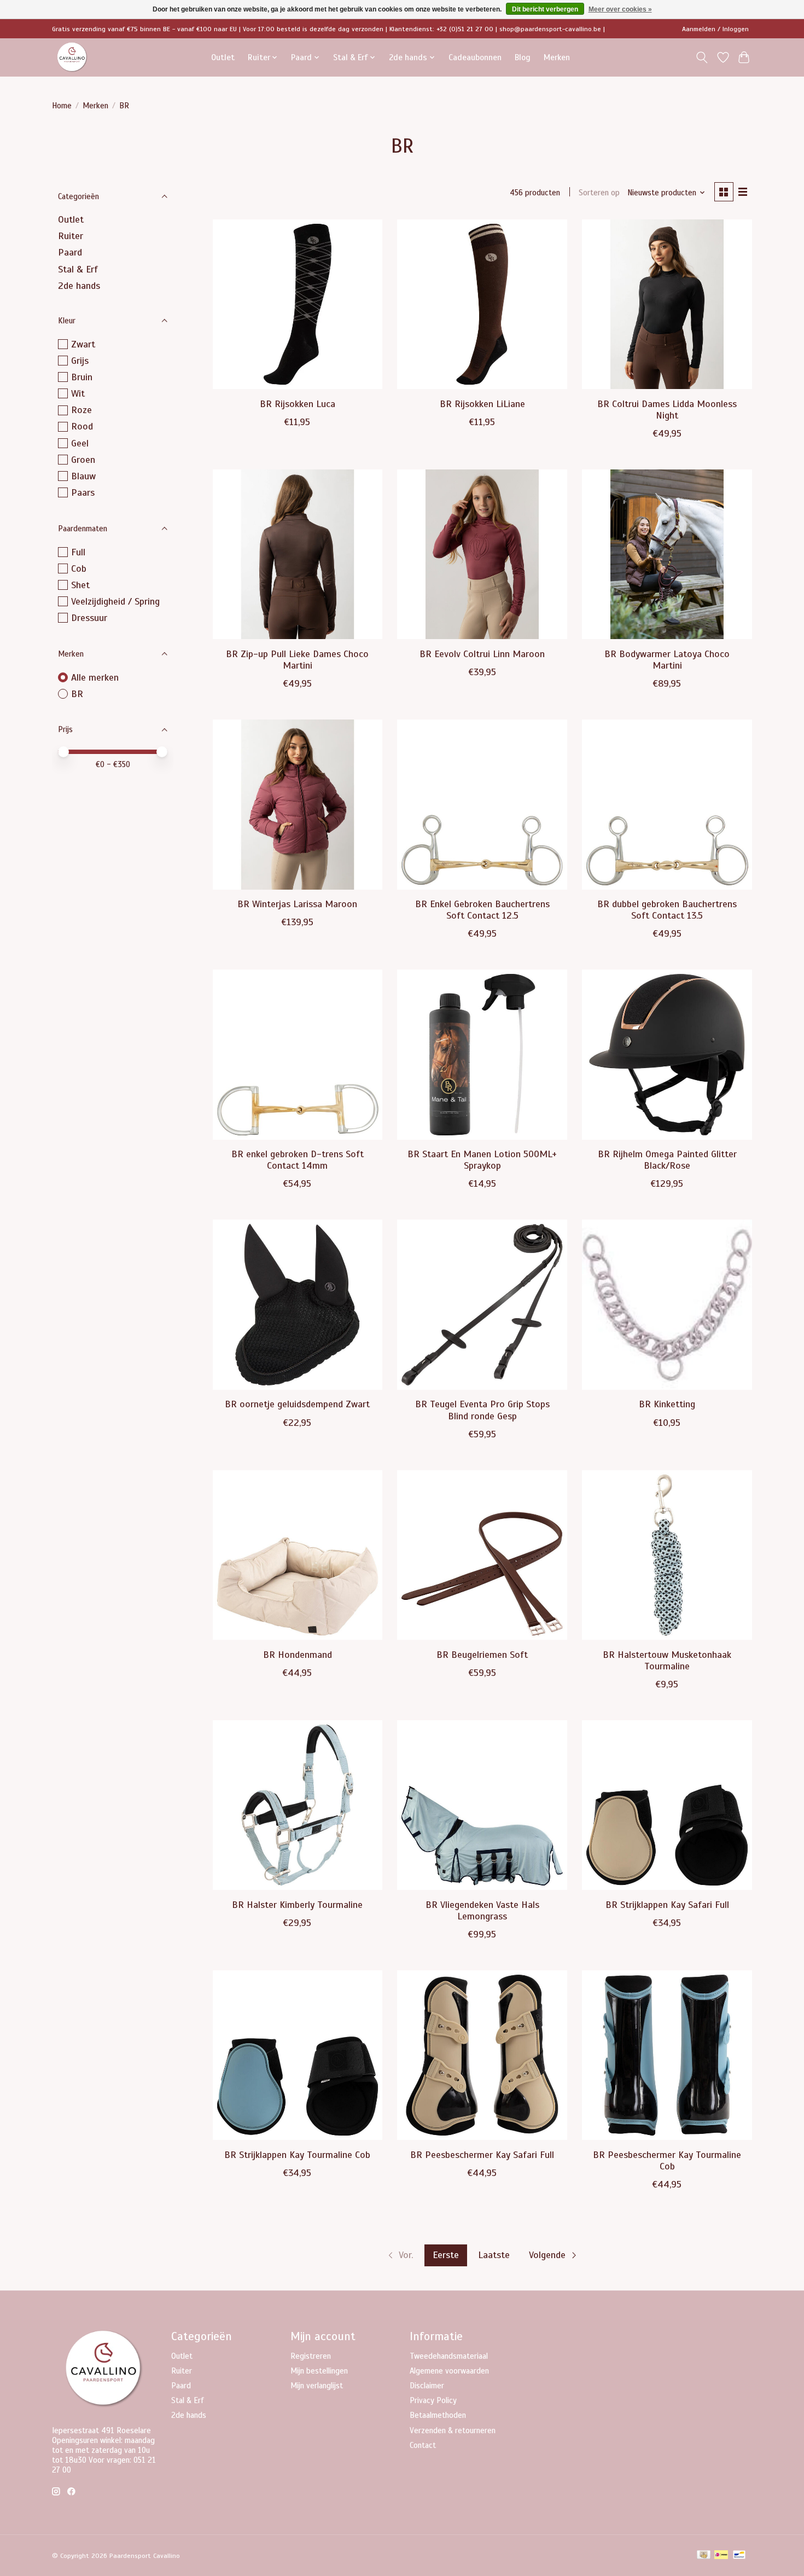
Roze (81, 410)
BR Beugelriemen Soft (482, 1655)
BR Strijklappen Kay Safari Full (667, 1905)
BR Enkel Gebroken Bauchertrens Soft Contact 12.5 (482, 910)
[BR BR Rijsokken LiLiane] (482, 304)
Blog (523, 57)
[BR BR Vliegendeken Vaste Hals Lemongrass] (482, 1805)
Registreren (311, 2356)
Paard (70, 252)
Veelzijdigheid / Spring (115, 601)
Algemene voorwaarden (449, 2371)
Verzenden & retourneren (453, 2430)
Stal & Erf (78, 269)
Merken (557, 57)
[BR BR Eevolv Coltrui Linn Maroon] (482, 554)
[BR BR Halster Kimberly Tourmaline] (298, 1805)
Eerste (446, 2255)
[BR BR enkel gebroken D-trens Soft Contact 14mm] (298, 1054)
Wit (78, 393)
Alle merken (95, 677)
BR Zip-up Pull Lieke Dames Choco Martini (297, 660)
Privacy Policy (433, 2400)
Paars (83, 492)
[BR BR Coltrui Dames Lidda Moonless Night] (667, 304)
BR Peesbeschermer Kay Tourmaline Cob (667, 2160)
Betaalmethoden (438, 2415)
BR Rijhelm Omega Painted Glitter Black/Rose (667, 1160)
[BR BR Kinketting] (667, 1304)
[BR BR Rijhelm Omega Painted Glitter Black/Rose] (667, 1054)
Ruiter (71, 236)
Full (78, 552)
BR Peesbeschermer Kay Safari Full (482, 2155)
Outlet (223, 57)
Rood (82, 426)
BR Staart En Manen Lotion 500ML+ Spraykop (482, 1160)
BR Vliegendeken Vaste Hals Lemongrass (482, 1910)
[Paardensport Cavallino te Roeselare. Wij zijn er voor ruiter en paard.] (72, 57)
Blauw (83, 476)
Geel (80, 443)
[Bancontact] (739, 2556)
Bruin (82, 377)
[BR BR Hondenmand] (298, 1555)
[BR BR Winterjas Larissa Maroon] (298, 804)
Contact (423, 2445)
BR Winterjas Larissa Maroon (297, 904)
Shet (80, 585)
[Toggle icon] (702, 57)
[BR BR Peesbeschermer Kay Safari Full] (482, 2055)
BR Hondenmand (298, 1655)
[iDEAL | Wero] (721, 2556)
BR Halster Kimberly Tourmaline (297, 1905)
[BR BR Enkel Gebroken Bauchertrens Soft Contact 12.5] (482, 804)
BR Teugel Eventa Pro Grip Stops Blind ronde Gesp (482, 1410)
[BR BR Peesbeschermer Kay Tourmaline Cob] (667, 2055)
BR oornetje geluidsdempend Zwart (297, 1404)
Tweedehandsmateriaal (449, 2356)
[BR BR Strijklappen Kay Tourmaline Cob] (298, 2055)
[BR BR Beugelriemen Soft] (482, 1555)
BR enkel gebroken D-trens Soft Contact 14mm (298, 1160)
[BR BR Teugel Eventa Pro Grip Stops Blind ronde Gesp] (482, 1304)
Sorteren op (599, 193)
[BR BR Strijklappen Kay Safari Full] (667, 1805)
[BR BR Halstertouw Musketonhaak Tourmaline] (667, 1555)
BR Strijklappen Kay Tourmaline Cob (297, 2155)
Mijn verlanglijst (317, 2386)
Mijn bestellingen (319, 2371)
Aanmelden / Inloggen (715, 29)
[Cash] (704, 2556)
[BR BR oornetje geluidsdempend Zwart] (298, 1304)
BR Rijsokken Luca (298, 404)
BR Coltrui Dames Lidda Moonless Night (667, 410)
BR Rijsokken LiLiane (482, 404)
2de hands (79, 286)
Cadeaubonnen (475, 57)
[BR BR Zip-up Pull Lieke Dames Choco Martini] (298, 554)
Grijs (80, 361)
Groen (83, 460)
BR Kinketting (667, 1404)
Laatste (494, 2255)
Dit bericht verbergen (545, 9)
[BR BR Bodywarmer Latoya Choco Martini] (667, 554)
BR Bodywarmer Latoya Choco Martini (667, 660)
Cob (79, 568)
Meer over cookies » (620, 9)
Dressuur (89, 618)
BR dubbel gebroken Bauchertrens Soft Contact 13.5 (667, 910)
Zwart (83, 344)
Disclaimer (427, 2386)
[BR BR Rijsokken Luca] (298, 304)
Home (62, 106)
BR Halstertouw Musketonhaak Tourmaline (667, 1660)
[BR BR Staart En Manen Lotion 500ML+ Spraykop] (482, 1054)
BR (77, 694)
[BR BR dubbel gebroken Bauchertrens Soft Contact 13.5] (667, 804)
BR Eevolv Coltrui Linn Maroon (482, 654)
